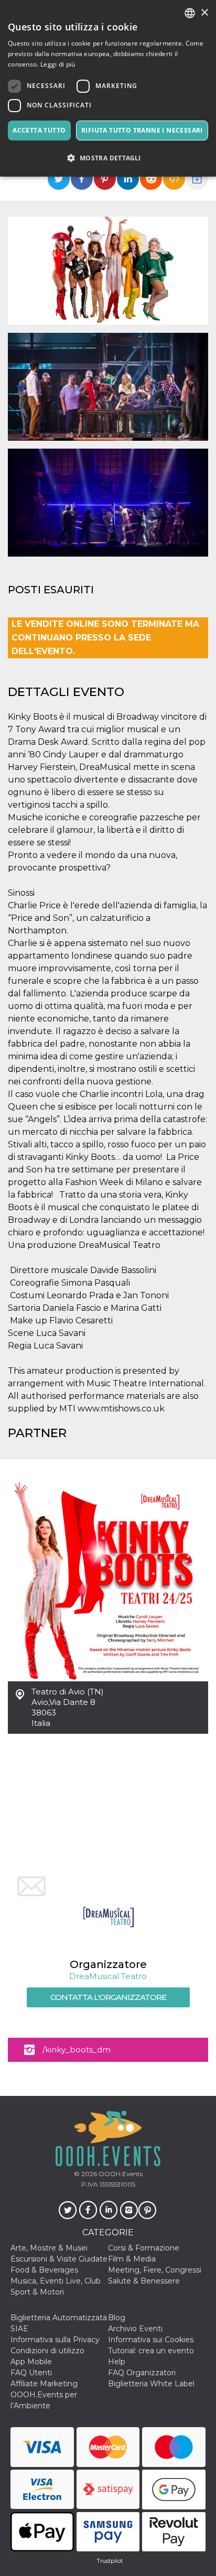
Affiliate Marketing (44, 2384)
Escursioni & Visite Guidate (59, 2259)
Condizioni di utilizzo (47, 2351)
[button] (108, 158)
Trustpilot (110, 2561)
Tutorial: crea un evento (151, 2351)
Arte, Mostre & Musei (49, 2248)
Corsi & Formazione (144, 2248)
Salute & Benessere (144, 2281)
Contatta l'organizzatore (108, 1997)
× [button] (204, 13)
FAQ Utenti (31, 2373)
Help (117, 2362)
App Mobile (31, 2362)
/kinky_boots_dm (77, 2050)
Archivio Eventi (135, 2329)
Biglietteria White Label (151, 2384)
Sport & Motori (37, 2292)
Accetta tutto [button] (39, 130)
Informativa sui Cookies (151, 2340)
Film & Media (132, 2259)
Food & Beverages (44, 2270)
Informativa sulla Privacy (55, 2340)
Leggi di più (58, 64)
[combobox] (190, 13)
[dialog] (108, 88)
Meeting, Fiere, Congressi (155, 2270)
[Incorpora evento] (174, 179)
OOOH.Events (120, 2174)
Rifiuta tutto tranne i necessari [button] (142, 130)
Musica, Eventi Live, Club (56, 2281)
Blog (117, 2318)
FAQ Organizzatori (142, 2373)
